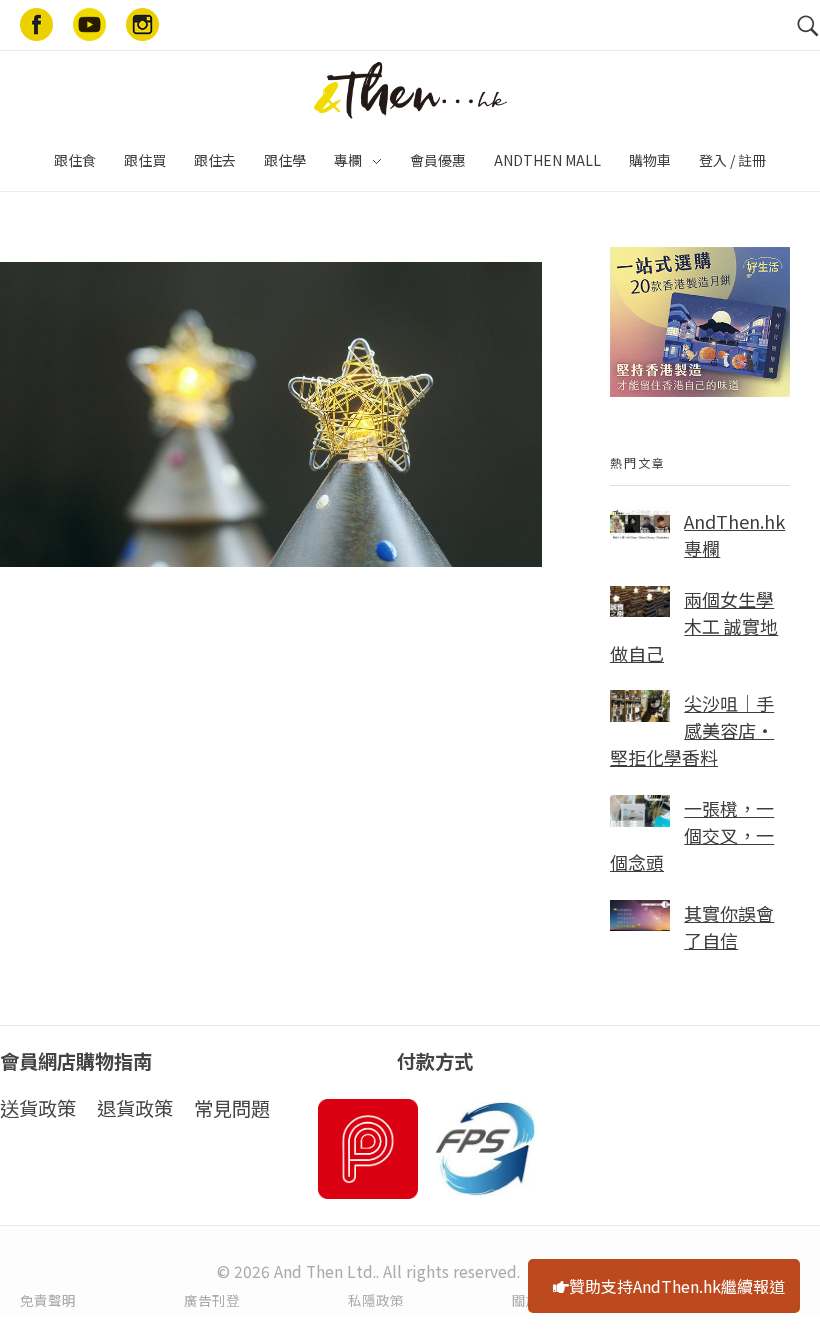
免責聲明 (48, 1300)
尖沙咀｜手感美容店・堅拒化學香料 (692, 730)
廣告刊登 (212, 1300)
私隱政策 (376, 1300)
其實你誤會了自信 (729, 926)
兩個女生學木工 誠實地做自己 (694, 626)
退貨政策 (135, 1108)
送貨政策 (38, 1108)
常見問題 (232, 1108)
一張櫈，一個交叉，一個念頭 (692, 835)
